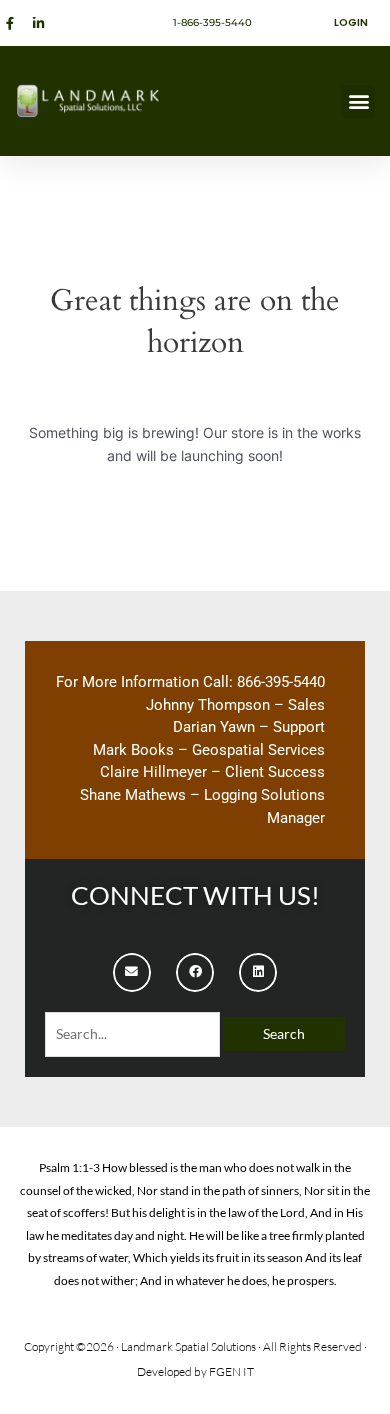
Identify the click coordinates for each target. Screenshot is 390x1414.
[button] (358, 101)
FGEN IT (231, 1371)
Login (351, 22)
